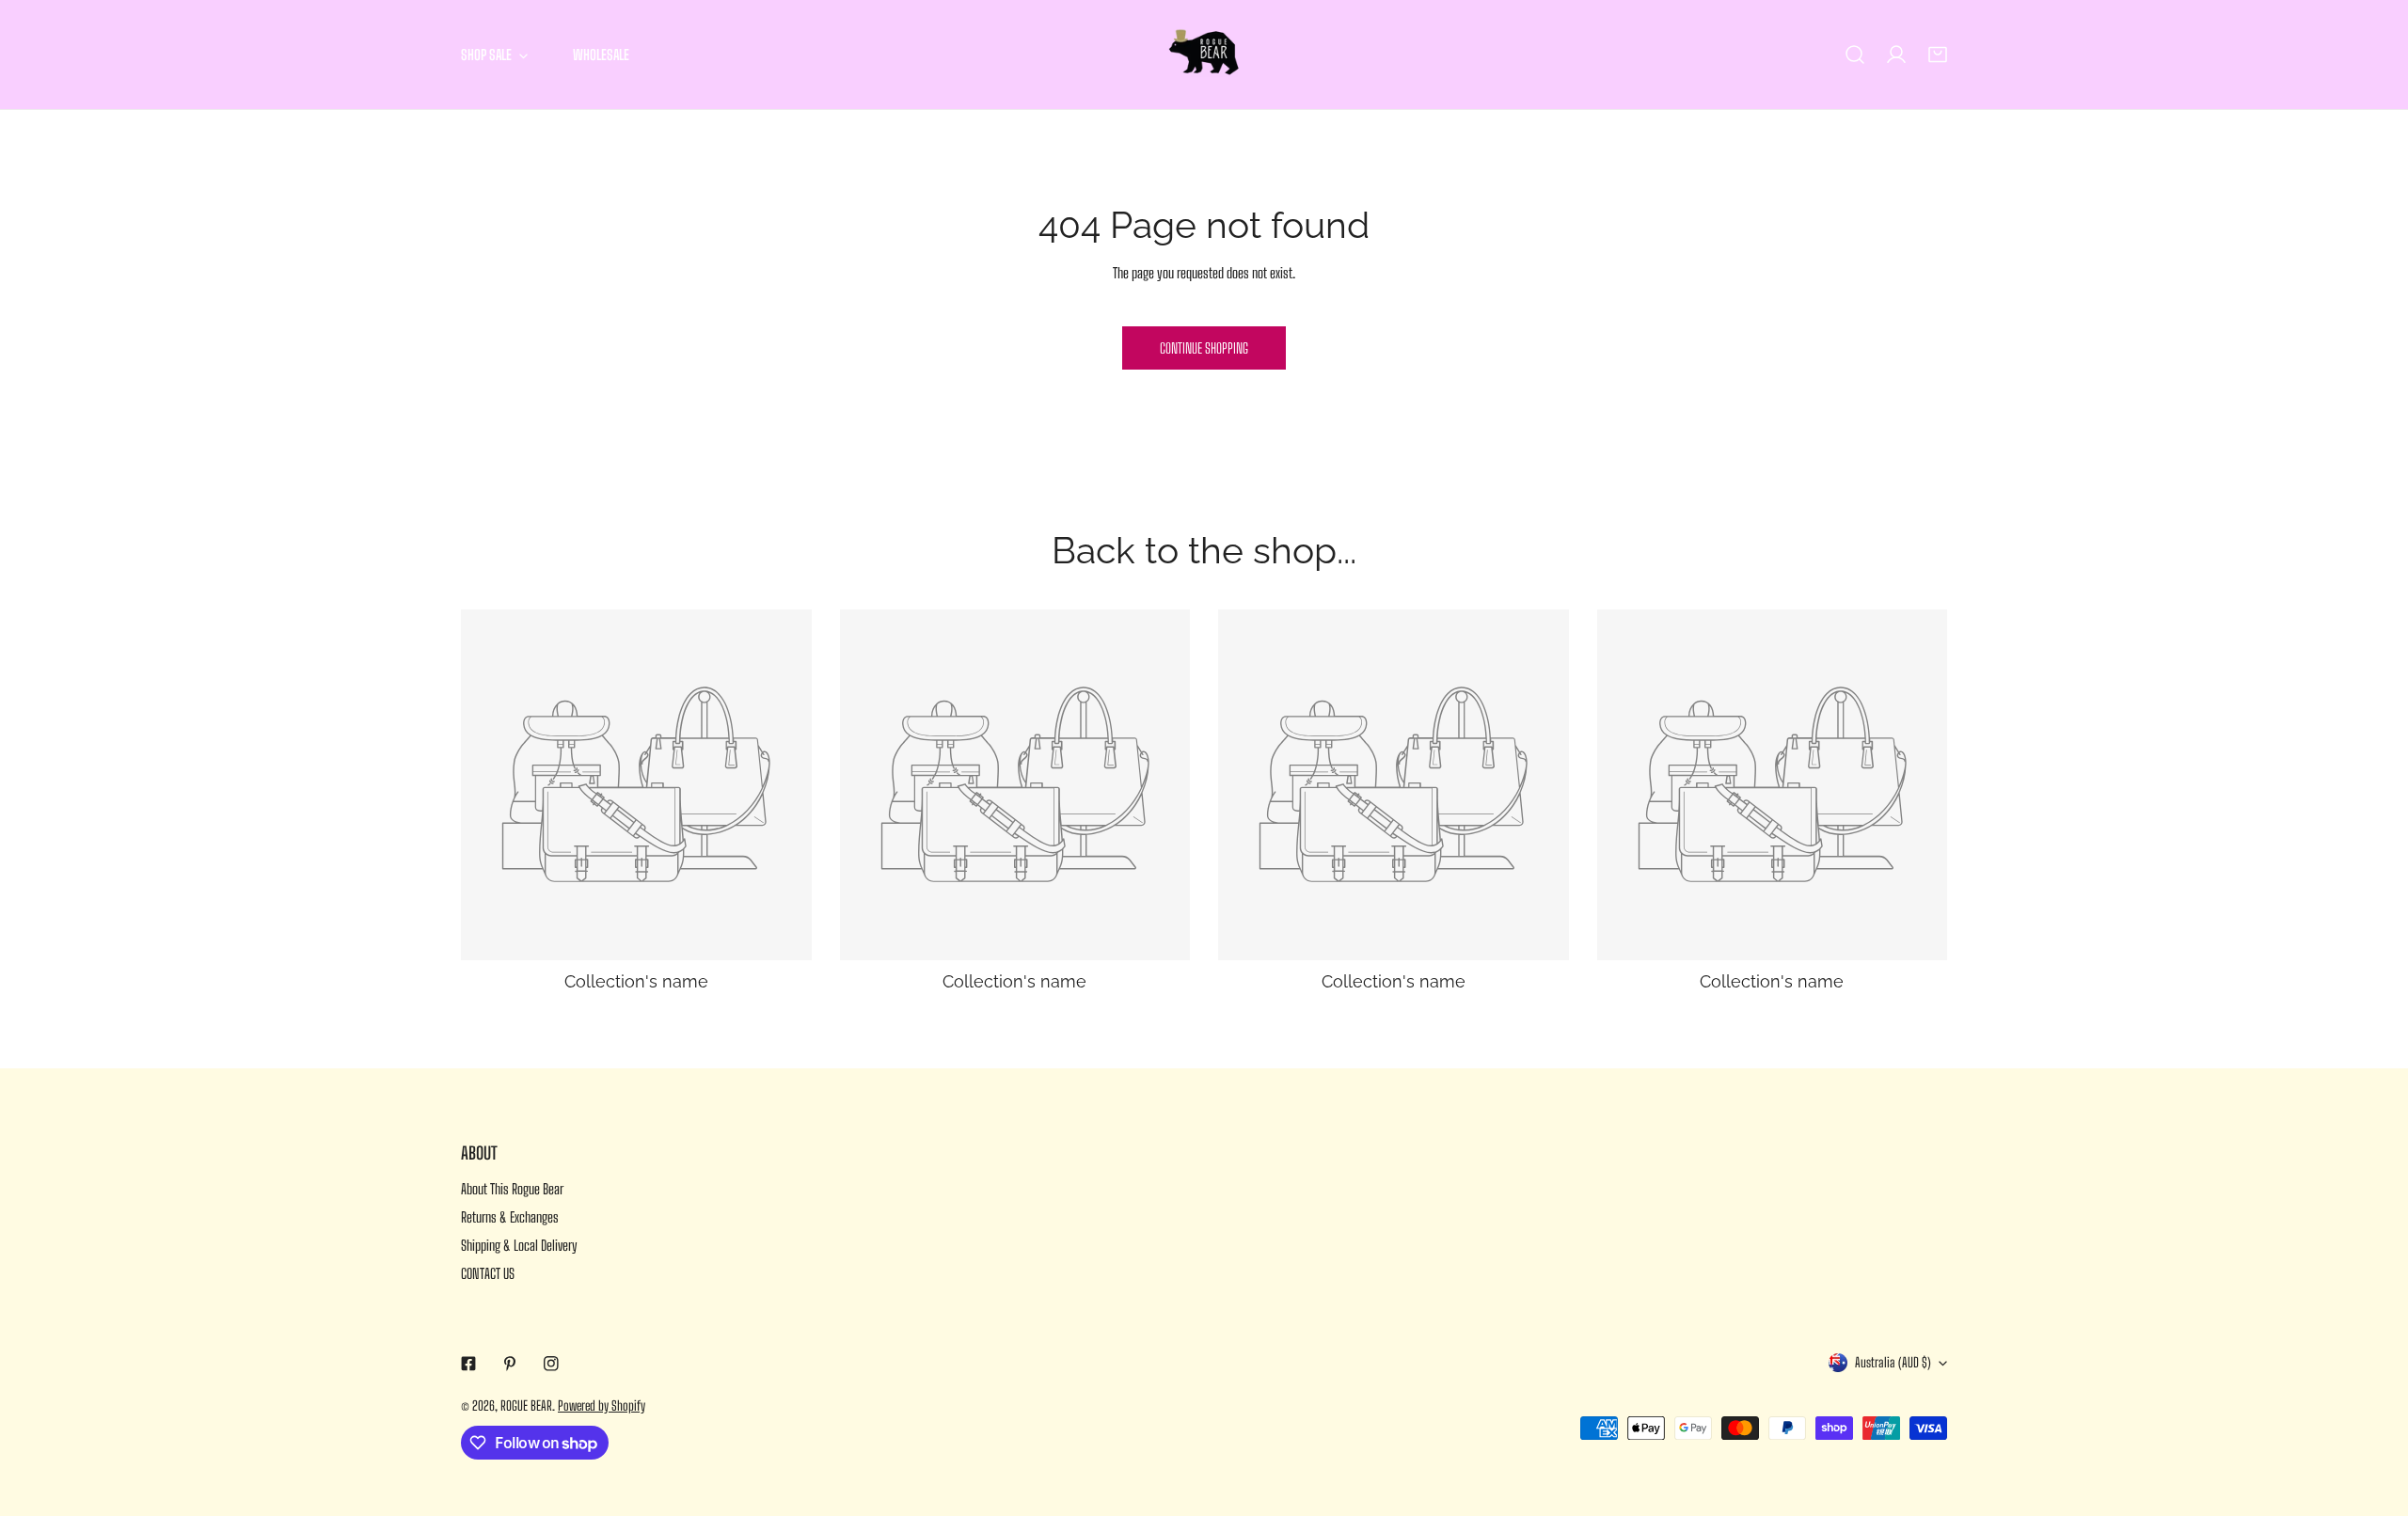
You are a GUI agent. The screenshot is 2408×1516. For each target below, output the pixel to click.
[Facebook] (468, 1364)
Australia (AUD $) (1893, 1362)
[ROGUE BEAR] (1204, 55)
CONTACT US (488, 1273)
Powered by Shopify (602, 1405)
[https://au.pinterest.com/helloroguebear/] (510, 1364)
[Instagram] (551, 1364)
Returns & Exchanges (510, 1217)
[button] (1938, 55)
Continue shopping (1204, 348)
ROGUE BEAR (526, 1405)
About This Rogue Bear (512, 1189)
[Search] (1855, 55)
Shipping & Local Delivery (519, 1245)
